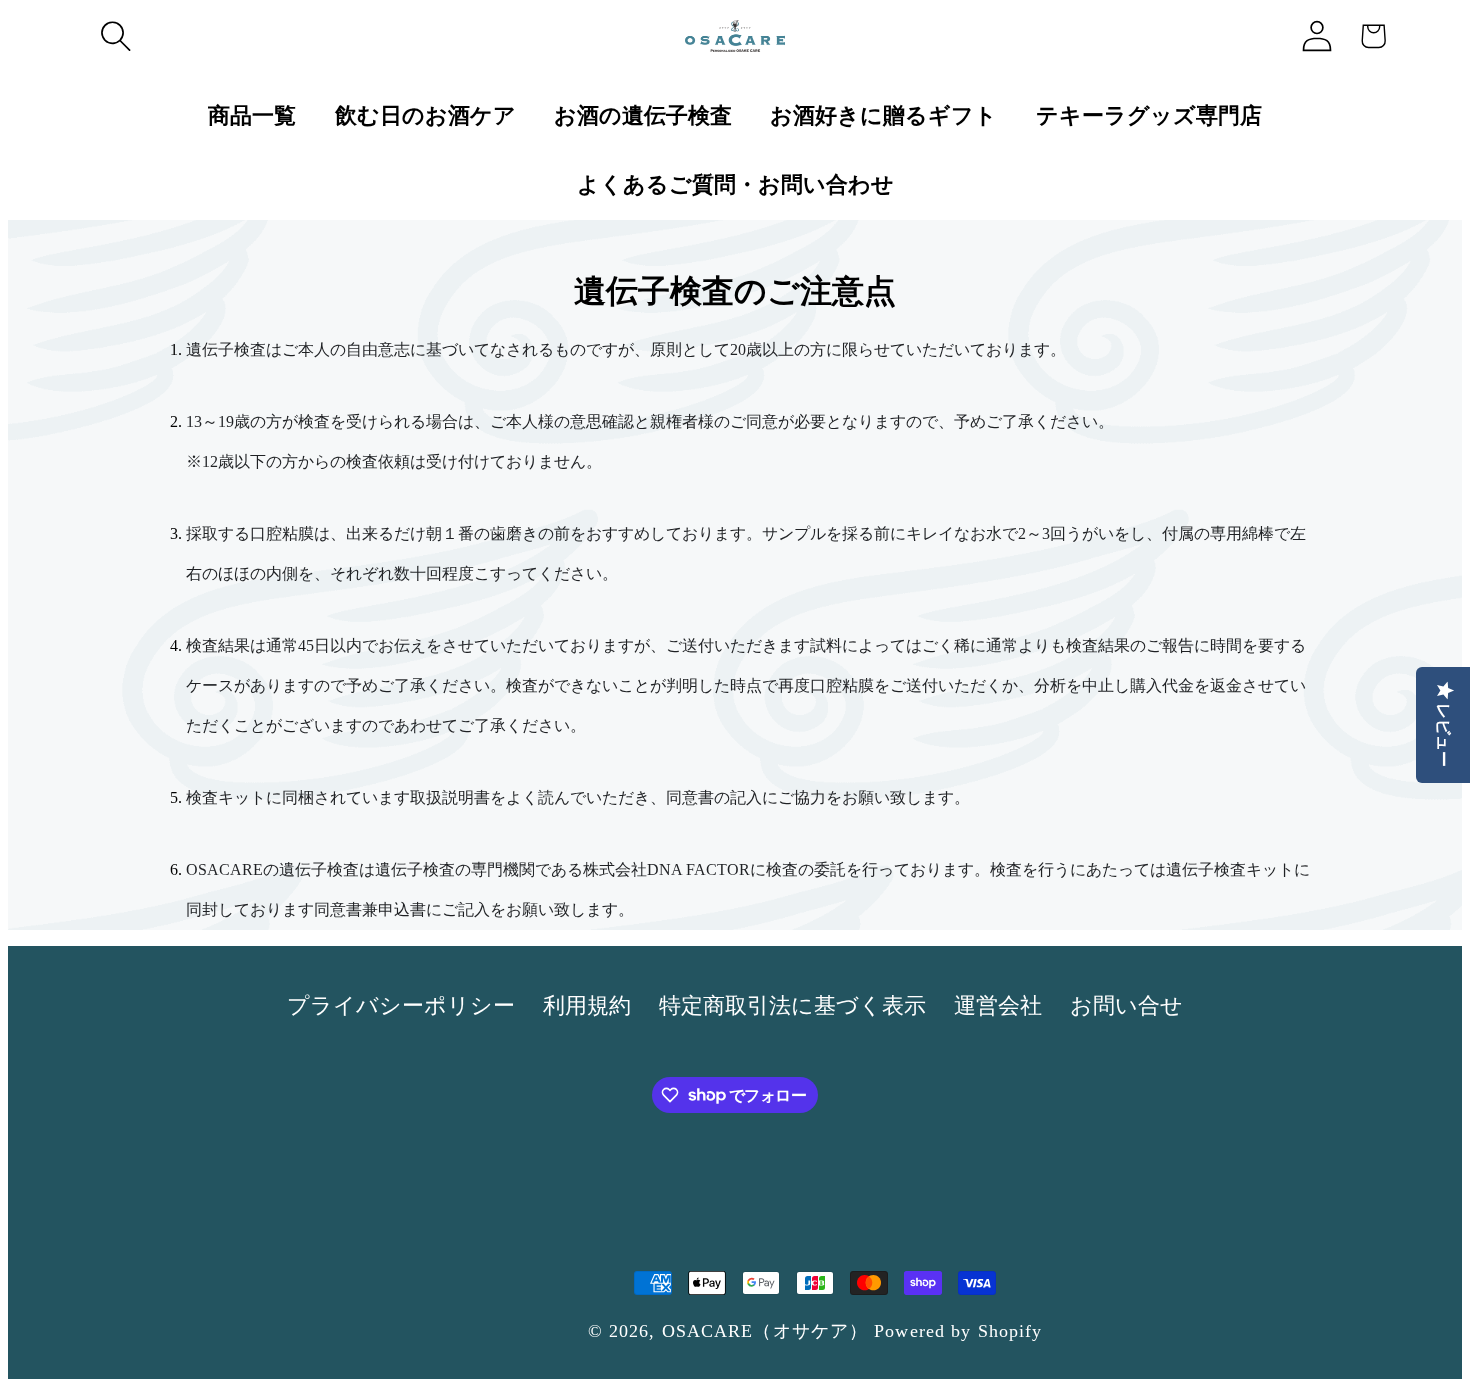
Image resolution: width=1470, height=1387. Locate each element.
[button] (116, 36)
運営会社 (998, 1005)
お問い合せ (1126, 1005)
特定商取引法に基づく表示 (792, 1005)
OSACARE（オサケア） (765, 1331)
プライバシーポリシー (401, 1005)
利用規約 (587, 1005)
